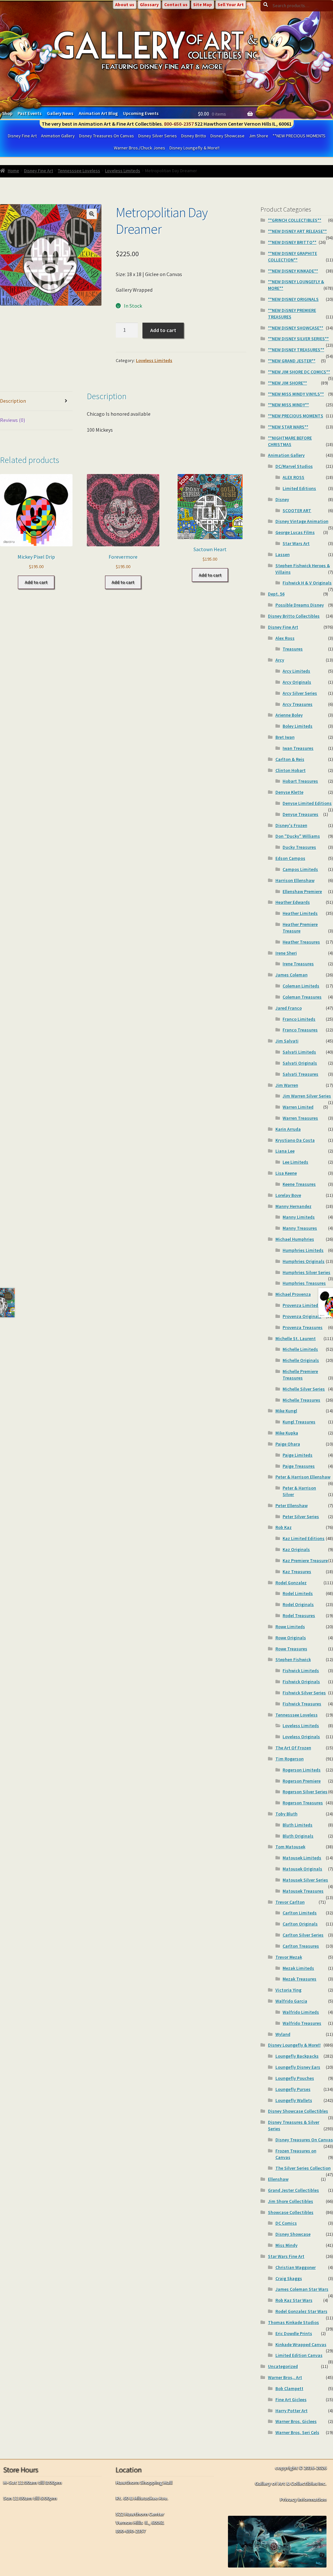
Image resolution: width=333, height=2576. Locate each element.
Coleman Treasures (302, 997)
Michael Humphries (295, 1239)
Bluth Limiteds (298, 1825)
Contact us (176, 5)
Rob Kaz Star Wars (294, 2300)
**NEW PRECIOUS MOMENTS (299, 136)
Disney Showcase (227, 136)
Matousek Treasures (303, 1891)
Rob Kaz (284, 1527)
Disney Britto (194, 136)
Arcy (280, 660)
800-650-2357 (179, 124)
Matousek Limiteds (302, 1858)
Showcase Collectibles (291, 2212)
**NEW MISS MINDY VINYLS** (296, 394)
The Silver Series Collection (303, 2168)
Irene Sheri (286, 953)
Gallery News (60, 113)
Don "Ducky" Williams (298, 836)
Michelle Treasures (301, 1400)
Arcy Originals (297, 682)
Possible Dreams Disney (300, 605)
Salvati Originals (300, 1063)
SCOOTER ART (297, 511)
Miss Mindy (286, 2245)
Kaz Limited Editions (304, 1538)
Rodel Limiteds (298, 1593)
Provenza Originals (302, 1316)
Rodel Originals (298, 1604)
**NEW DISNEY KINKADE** (293, 271)
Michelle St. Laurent (296, 1338)
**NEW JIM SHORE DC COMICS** (299, 372)
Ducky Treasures (299, 847)
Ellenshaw (278, 2179)
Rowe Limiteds (290, 1627)
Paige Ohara (288, 1444)
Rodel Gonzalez (291, 1583)
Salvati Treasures (300, 1074)
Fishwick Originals (301, 1682)
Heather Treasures (301, 942)
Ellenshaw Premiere (302, 891)
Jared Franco (289, 1008)
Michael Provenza (293, 1294)
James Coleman (292, 975)
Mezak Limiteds (298, 1968)
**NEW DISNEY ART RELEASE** (297, 231)
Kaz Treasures (297, 1572)
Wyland (283, 2034)
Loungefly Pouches (295, 2078)
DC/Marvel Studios (294, 466)
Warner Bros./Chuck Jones (140, 148)
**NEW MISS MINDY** (288, 405)
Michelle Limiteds (300, 1349)
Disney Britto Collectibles (294, 616)
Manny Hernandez (293, 1206)
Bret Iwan (285, 737)
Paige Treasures (299, 1466)
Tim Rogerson (290, 1759)
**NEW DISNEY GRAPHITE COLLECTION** (293, 257)
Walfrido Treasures (302, 2023)
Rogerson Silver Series (305, 1792)
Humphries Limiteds (303, 1250)
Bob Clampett (289, 2388)
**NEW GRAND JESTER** (292, 361)
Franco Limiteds (299, 1019)
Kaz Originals (296, 1549)
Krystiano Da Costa (295, 1140)
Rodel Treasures (299, 1616)
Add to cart (163, 330)
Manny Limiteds (299, 1217)
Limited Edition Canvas (299, 2355)
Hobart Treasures (300, 781)
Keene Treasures (299, 1184)
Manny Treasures (300, 1228)
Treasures (293, 649)
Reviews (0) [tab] (13, 420)
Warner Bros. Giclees (296, 2421)
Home (13, 171)
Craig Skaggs (289, 2278)
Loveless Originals (301, 1737)
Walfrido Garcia (291, 2001)
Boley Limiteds (298, 726)
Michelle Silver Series (304, 1389)
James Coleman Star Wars (302, 2289)
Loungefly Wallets (294, 2100)
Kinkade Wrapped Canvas (301, 2345)
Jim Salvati (287, 1041)
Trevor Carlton (290, 1902)
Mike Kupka (287, 1433)
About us (125, 5)
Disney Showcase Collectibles (298, 2111)
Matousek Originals (302, 1869)
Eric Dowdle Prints (294, 2333)
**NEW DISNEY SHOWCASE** (296, 328)
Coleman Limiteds (301, 986)
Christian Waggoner (296, 2267)
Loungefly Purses (293, 2089)
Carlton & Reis (290, 759)
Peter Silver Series (301, 1517)
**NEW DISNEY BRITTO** (292, 242)
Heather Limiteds (300, 913)
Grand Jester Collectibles (293, 2190)
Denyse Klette (289, 792)
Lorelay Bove (288, 1195)
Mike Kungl (286, 1411)
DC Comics (286, 2223)
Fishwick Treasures (302, 1704)
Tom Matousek (290, 1847)
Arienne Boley (289, 715)
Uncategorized (283, 2366)
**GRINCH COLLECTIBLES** (295, 220)
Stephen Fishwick (293, 1659)
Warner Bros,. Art (285, 2377)
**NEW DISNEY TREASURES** (296, 350)
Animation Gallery (58, 136)
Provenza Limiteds (301, 1305)
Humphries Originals (304, 1261)
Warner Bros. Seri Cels (297, 2432)
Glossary (149, 5)
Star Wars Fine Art (286, 2256)
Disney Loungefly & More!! (194, 148)
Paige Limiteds (298, 1455)
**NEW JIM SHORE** (287, 383)
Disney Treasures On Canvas (107, 136)
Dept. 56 (276, 594)
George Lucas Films (295, 532)
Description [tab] (13, 401)
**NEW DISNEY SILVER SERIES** (298, 339)
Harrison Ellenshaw (295, 880)
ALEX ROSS (293, 477)
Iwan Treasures (298, 748)
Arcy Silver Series (300, 693)
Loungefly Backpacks (297, 2056)
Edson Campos (290, 858)
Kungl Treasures (299, 1422)
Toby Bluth (286, 1814)
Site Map (203, 5)
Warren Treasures (300, 1118)
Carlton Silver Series (303, 1935)
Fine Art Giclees (291, 2400)
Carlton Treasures (301, 1946)
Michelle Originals (301, 1360)
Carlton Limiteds (300, 1913)
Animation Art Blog (98, 113)
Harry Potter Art (292, 2411)
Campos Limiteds (300, 869)
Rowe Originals (291, 1638)
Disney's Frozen (291, 825)
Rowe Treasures (291, 1649)
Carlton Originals (300, 1924)
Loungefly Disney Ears (298, 2067)
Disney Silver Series (158, 136)
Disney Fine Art (22, 136)
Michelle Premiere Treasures (300, 1375)
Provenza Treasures (303, 1327)
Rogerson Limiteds (302, 1770)
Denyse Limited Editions (307, 803)
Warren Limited (298, 1107)
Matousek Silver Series (305, 1880)
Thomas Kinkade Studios (293, 2322)
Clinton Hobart (291, 770)
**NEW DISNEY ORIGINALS (293, 299)
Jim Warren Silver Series (307, 1096)
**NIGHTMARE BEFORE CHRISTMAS (290, 441)
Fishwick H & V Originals (307, 583)
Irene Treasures (298, 964)
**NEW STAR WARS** (288, 427)
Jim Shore (259, 136)
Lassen (283, 554)
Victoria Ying (288, 1990)
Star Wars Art (296, 543)
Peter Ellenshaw (292, 1505)
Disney (282, 499)
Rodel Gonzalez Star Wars (301, 2311)
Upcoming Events (141, 113)
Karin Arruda (288, 1129)
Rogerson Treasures (303, 1803)
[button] (92, 214)
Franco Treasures (300, 1030)
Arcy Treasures (298, 704)
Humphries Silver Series (306, 1272)
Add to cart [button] (36, 582)
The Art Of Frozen (293, 1748)
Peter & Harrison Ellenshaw (303, 1477)
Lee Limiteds (295, 1162)
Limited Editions (299, 488)
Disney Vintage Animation (302, 521)
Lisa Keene (286, 1173)
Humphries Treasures (304, 1283)
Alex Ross (285, 638)
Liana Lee (285, 1151)
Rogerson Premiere (302, 1781)
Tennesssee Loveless (79, 171)
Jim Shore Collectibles (291, 2201)
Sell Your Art (231, 5)
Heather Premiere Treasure (300, 928)
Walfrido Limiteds (301, 2012)
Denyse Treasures (300, 814)
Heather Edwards (293, 902)
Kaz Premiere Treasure (305, 1561)
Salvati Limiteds (299, 1052)
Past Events (30, 113)
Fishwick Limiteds (301, 1671)
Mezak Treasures (300, 1979)
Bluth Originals (298, 1836)
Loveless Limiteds (123, 171)
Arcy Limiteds (296, 671)
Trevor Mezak (289, 1957)
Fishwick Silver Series (304, 1693)
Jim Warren (287, 1085)
